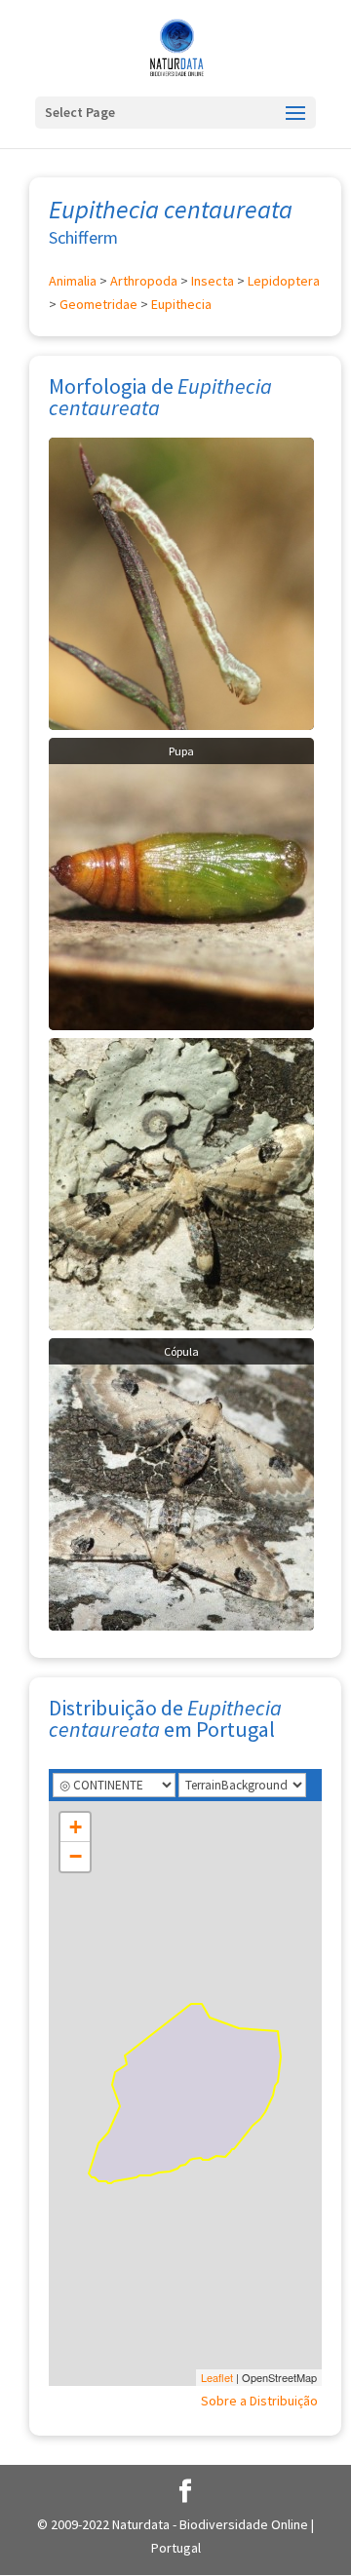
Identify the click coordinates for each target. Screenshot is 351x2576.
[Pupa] (181, 882)
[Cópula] (181, 1482)
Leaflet (217, 2377)
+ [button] (76, 1827)
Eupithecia (181, 304)
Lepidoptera (284, 281)
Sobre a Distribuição (259, 2401)
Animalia (73, 281)
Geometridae (98, 304)
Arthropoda (144, 281)
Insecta (213, 281)
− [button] (76, 1856)
